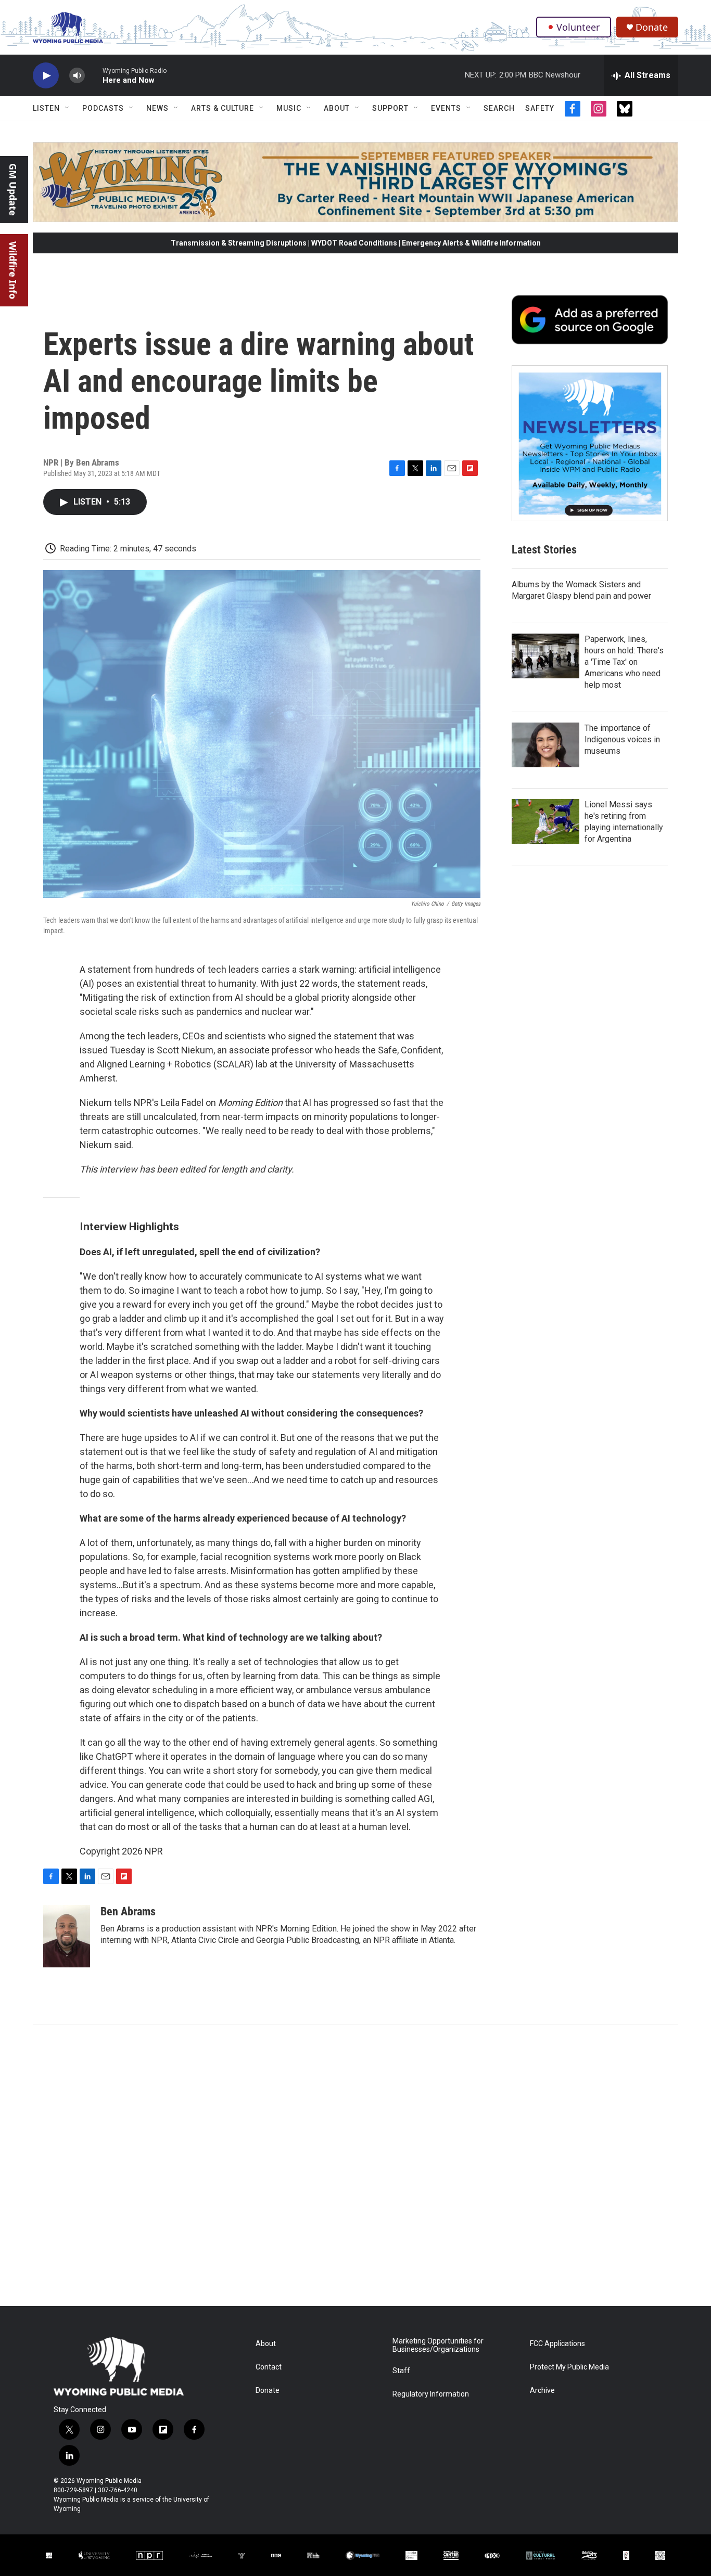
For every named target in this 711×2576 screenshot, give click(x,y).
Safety (540, 108)
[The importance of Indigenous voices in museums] (545, 745)
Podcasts (103, 108)
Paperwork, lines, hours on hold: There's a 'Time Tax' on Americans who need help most (624, 662)
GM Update (13, 190)
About (337, 108)
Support (390, 108)
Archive (542, 2391)
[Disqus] (355, 2166)
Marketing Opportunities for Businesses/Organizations (438, 2345)
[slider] (94, 75)
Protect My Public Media (569, 2367)
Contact (269, 2367)
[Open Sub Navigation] (68, 108)
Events (446, 108)
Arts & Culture (223, 108)
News (157, 108)
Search (499, 108)
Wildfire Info (13, 270)
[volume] (77, 76)
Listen (46, 108)
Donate (652, 27)
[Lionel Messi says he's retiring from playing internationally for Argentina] (545, 821)
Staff (401, 2371)
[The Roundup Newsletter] (590, 443)
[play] (46, 76)
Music (289, 108)
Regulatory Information (431, 2394)
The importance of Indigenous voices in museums (622, 739)
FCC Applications (557, 2344)
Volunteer (578, 27)
